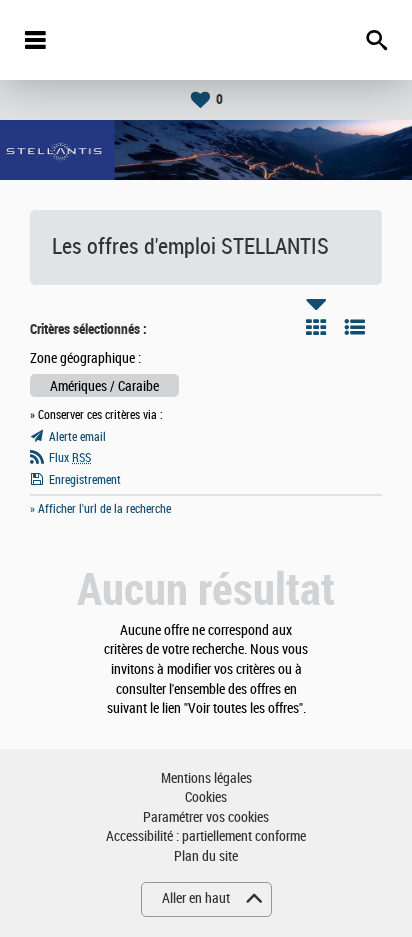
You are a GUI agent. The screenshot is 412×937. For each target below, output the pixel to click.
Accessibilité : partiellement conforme (206, 836)
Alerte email (77, 437)
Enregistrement (85, 480)
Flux (70, 458)
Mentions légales (206, 778)
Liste (355, 327)
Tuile (316, 327)
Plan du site (206, 856)
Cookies (206, 797)
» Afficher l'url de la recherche (100, 509)
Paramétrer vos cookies (206, 817)
